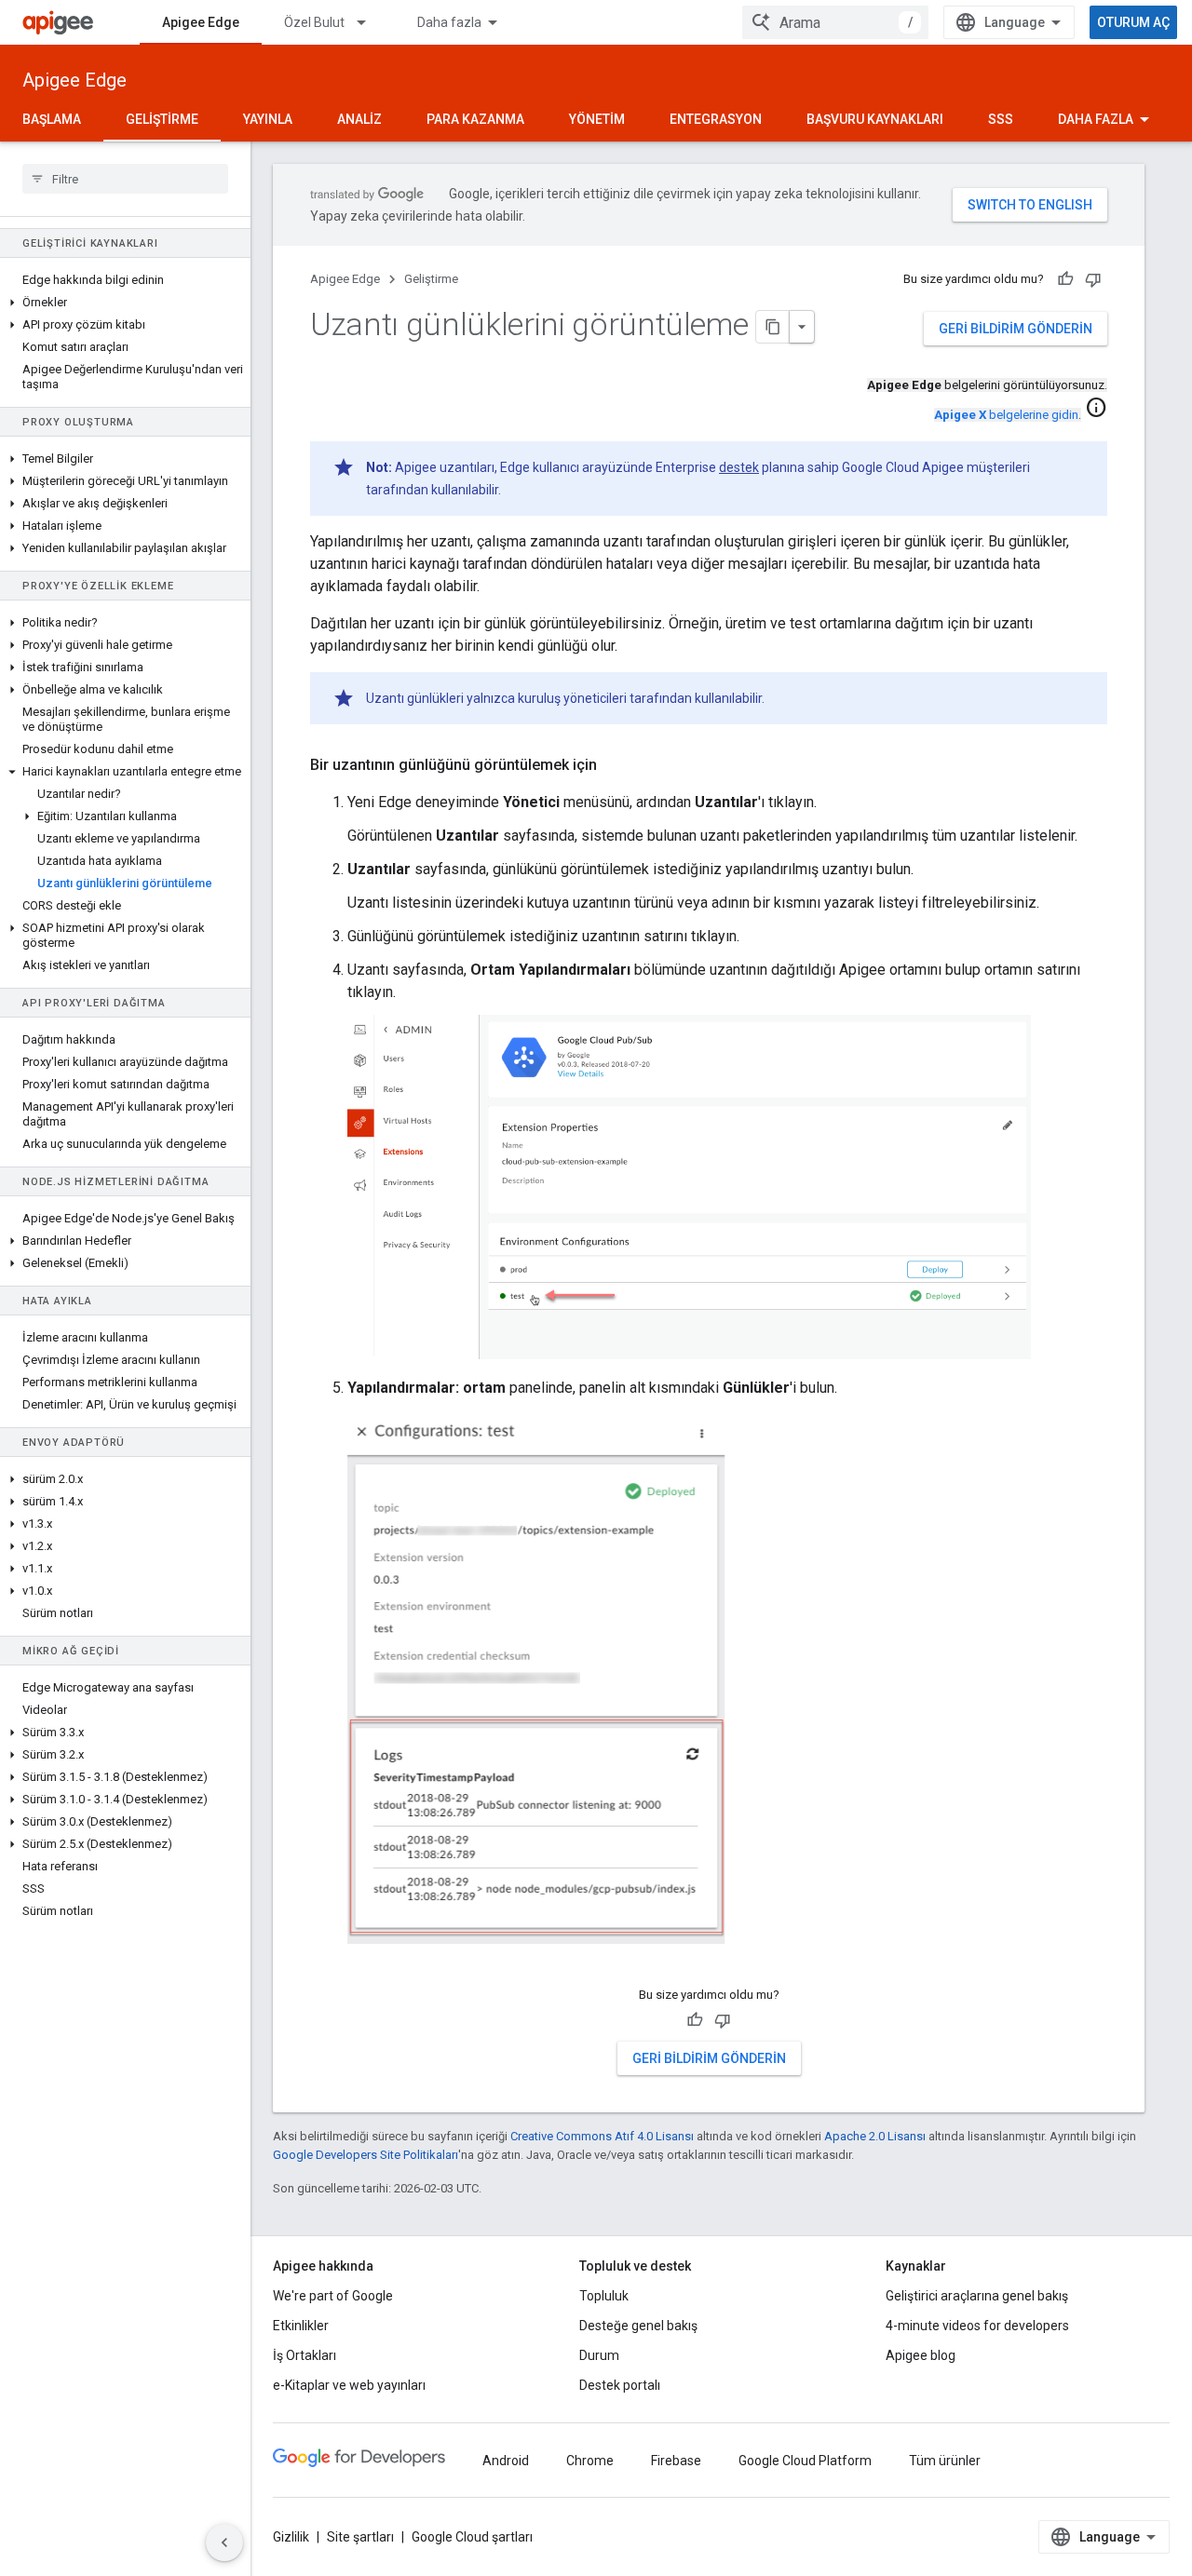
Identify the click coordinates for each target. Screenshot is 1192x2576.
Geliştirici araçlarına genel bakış (977, 2296)
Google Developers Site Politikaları (366, 2155)
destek (739, 467)
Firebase (676, 2461)
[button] (125, 303)
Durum (599, 2355)
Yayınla (268, 119)
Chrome (590, 2461)
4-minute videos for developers (977, 2326)
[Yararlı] (1065, 279)
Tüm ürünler (945, 2461)
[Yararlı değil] (1093, 279)
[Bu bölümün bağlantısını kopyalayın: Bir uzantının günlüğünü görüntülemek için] (616, 765)
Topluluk (604, 2296)
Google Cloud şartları (472, 2537)
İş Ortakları (305, 2355)
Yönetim (597, 119)
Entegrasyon (716, 119)
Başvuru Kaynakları (875, 119)
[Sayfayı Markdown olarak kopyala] (773, 327)
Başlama (52, 119)
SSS (1001, 119)
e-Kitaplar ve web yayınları (349, 2385)
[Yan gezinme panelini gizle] (224, 2542)
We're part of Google (333, 2296)
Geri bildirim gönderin (1016, 329)
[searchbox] (125, 179)
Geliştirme (162, 119)
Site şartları (360, 2537)
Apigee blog (921, 2355)
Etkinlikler (301, 2326)
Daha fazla (449, 22)
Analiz (359, 119)
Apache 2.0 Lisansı (875, 2136)
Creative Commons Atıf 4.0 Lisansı (602, 2136)
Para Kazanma (475, 119)
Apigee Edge (201, 22)
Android (506, 2461)
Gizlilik (291, 2537)
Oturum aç (1133, 22)
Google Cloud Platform (805, 2461)
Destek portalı (620, 2385)
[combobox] (835, 22)
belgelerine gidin (1006, 415)
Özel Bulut (314, 22)
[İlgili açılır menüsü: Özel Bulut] (370, 22)
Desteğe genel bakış (638, 2326)
